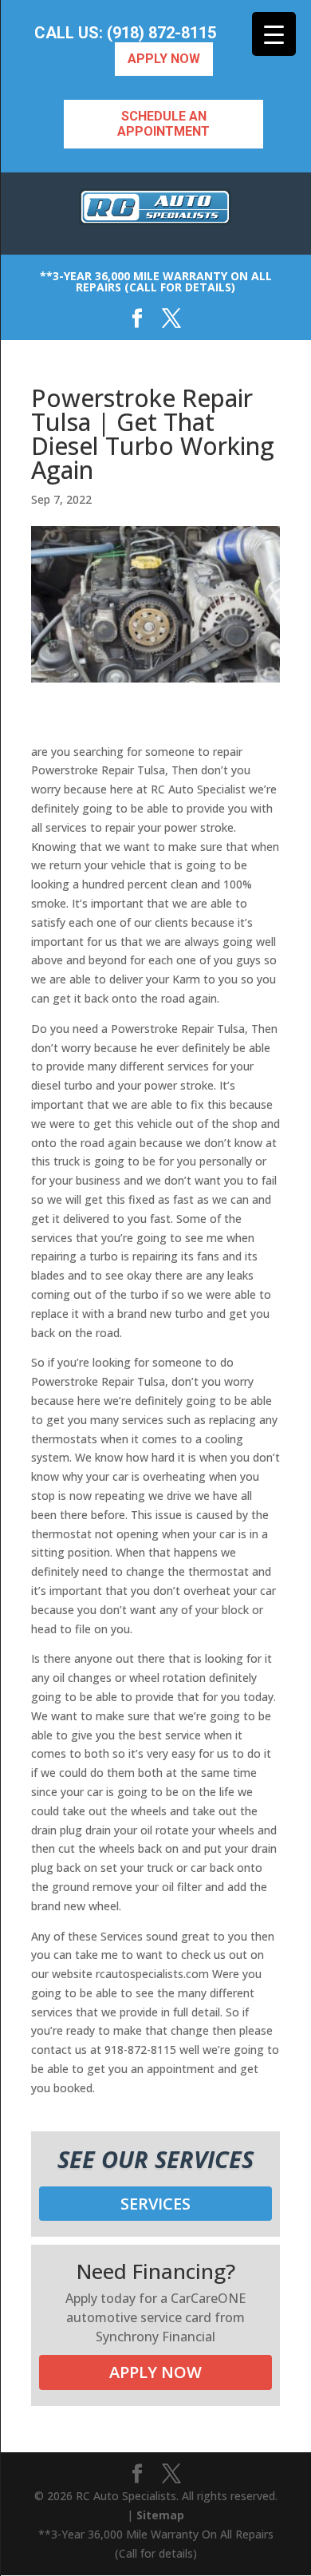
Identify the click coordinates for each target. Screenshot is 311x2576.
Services (155, 2204)
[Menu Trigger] (274, 34)
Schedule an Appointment (163, 124)
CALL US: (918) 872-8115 (125, 33)
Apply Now (164, 59)
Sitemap (160, 2515)
